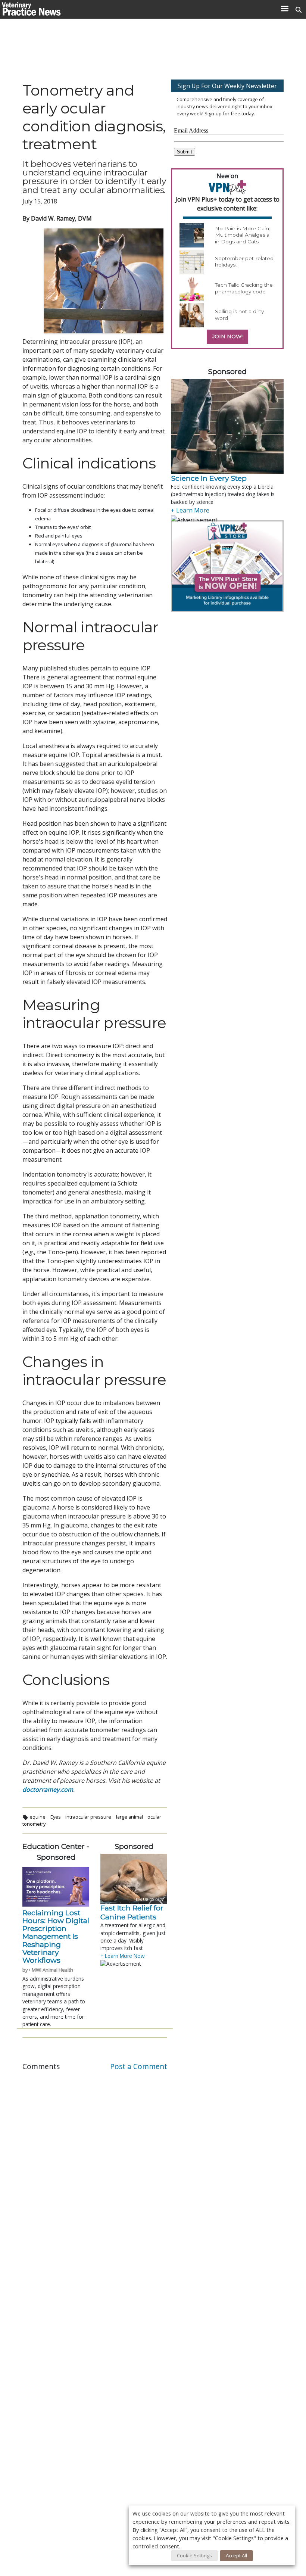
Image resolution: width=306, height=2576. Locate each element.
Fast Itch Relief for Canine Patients (132, 1912)
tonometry (34, 1824)
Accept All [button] (236, 2555)
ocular (154, 1817)
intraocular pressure (88, 1817)
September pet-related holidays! (244, 262)
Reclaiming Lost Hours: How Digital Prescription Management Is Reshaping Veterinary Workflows (56, 1937)
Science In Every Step (209, 478)
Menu (285, 9)
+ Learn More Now (123, 1956)
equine (38, 1817)
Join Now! (227, 336)
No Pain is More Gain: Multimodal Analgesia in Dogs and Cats (243, 235)
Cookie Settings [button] (194, 2555)
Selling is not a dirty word (239, 315)
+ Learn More (190, 510)
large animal (129, 1817)
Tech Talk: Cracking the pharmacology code (244, 288)
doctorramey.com (48, 1790)
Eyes (56, 1817)
